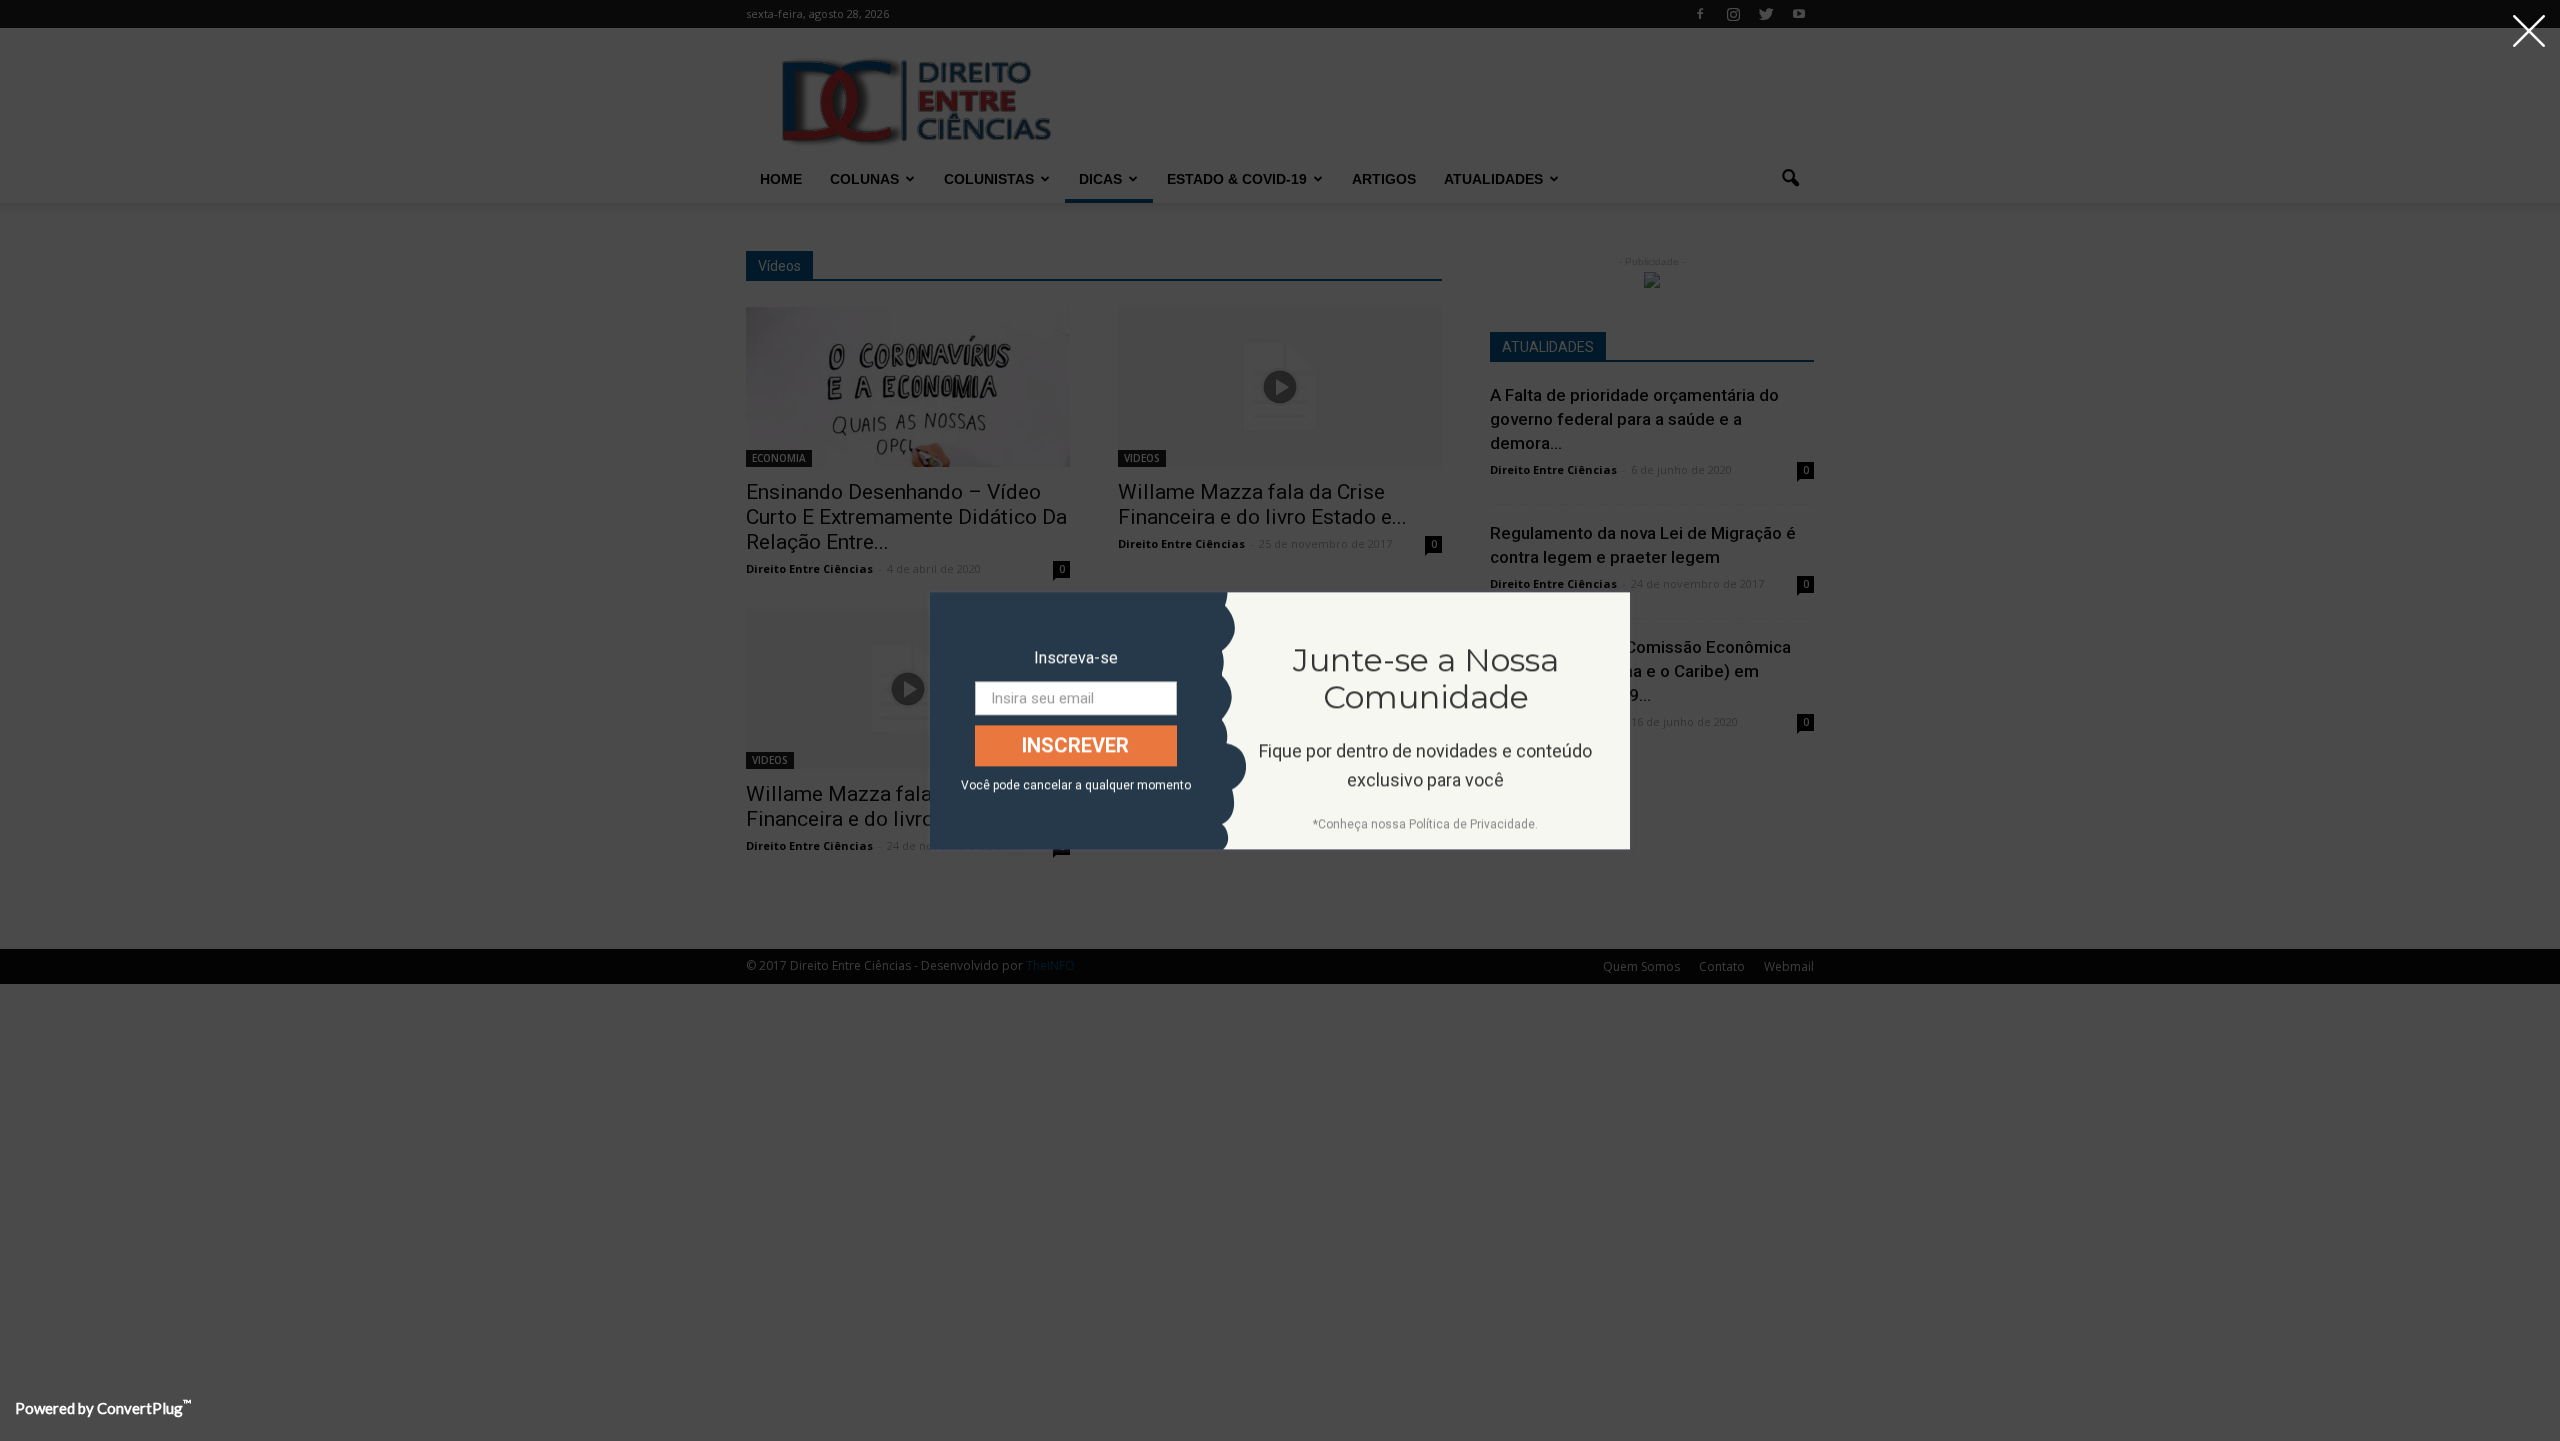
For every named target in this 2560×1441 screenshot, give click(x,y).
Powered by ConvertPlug (103, 1408)
